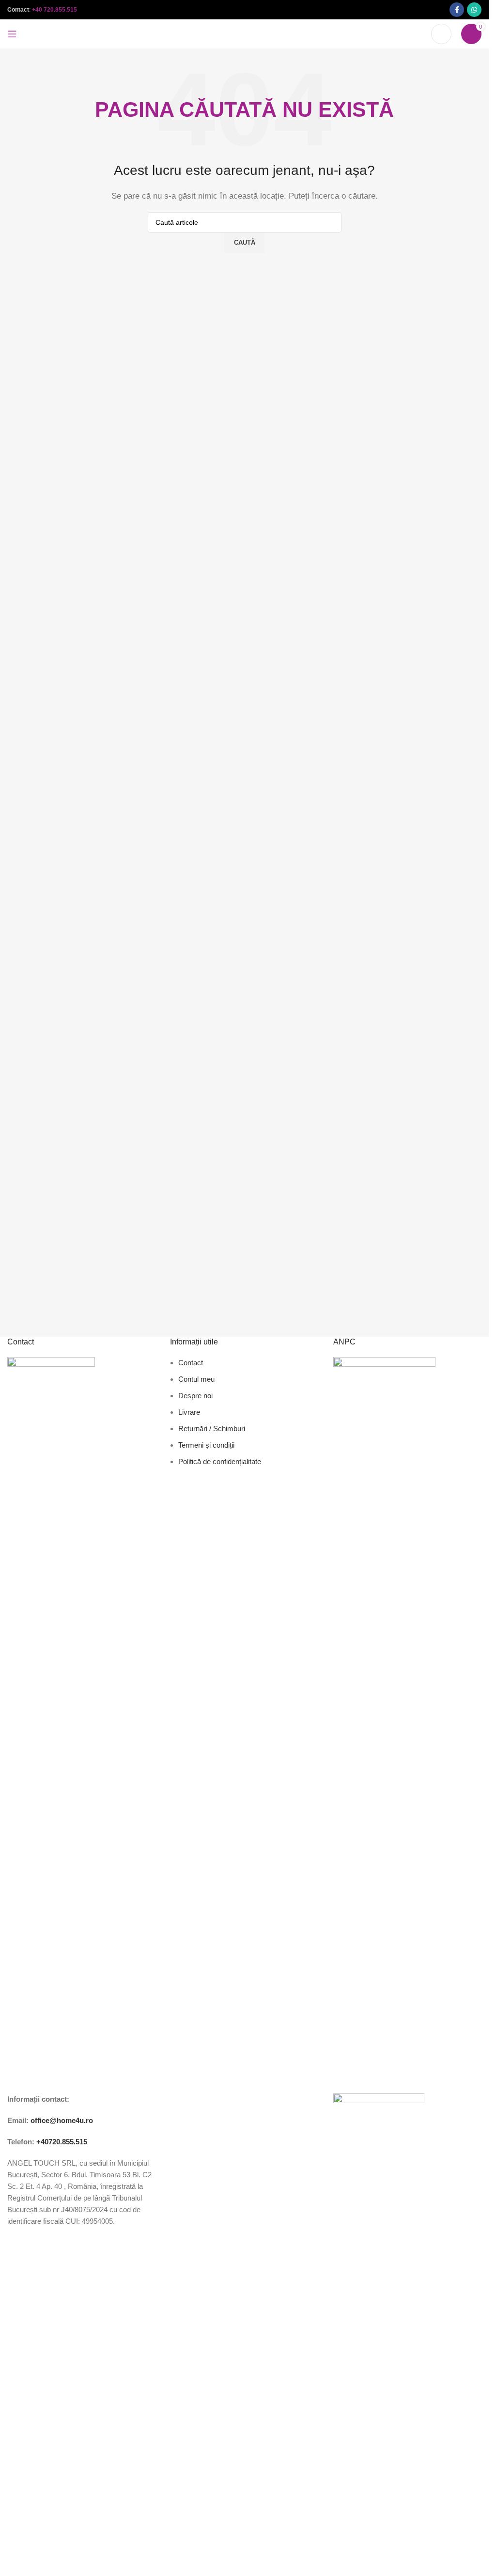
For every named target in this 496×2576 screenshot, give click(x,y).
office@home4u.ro (62, 2120)
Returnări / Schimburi (212, 1429)
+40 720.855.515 (54, 10)
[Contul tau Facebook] (457, 10)
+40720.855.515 (62, 2142)
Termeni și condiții (206, 1445)
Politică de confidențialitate (220, 1461)
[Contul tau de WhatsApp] (474, 10)
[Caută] (441, 34)
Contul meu (196, 1379)
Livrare (189, 1412)
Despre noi (195, 1396)
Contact (191, 1363)
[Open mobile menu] (12, 34)
